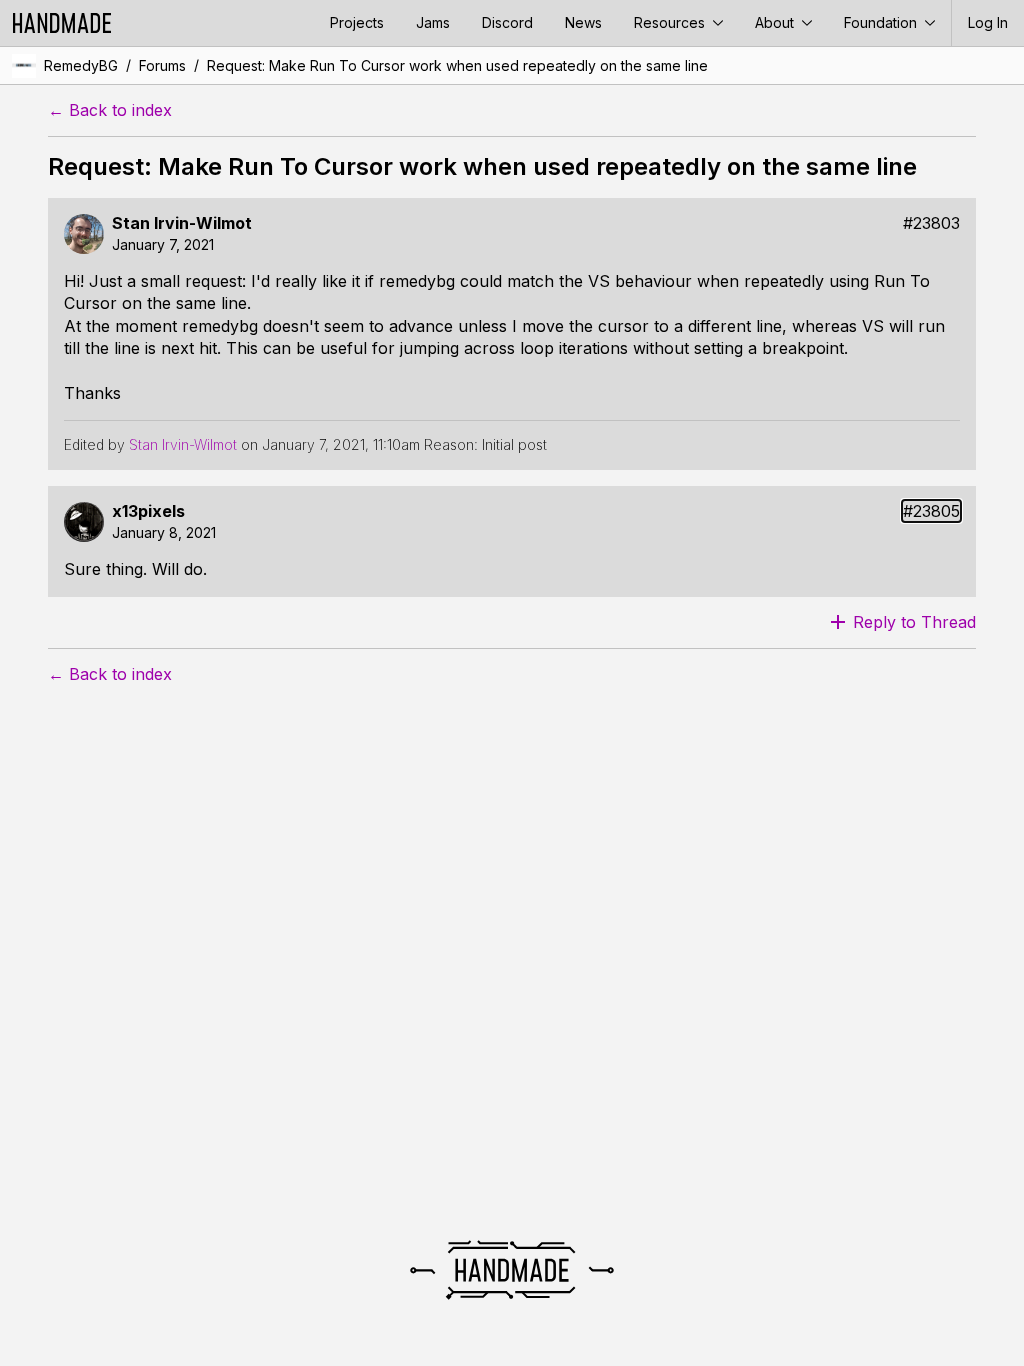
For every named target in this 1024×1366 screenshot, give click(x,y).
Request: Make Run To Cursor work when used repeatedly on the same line (457, 65)
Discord (507, 22)
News (583, 22)
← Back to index (110, 110)
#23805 (931, 511)
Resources (671, 22)
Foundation (882, 22)
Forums (162, 65)
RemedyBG (81, 65)
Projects (357, 22)
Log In (988, 22)
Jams (433, 22)
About (776, 22)
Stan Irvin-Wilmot (182, 223)
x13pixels (148, 511)
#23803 (931, 223)
